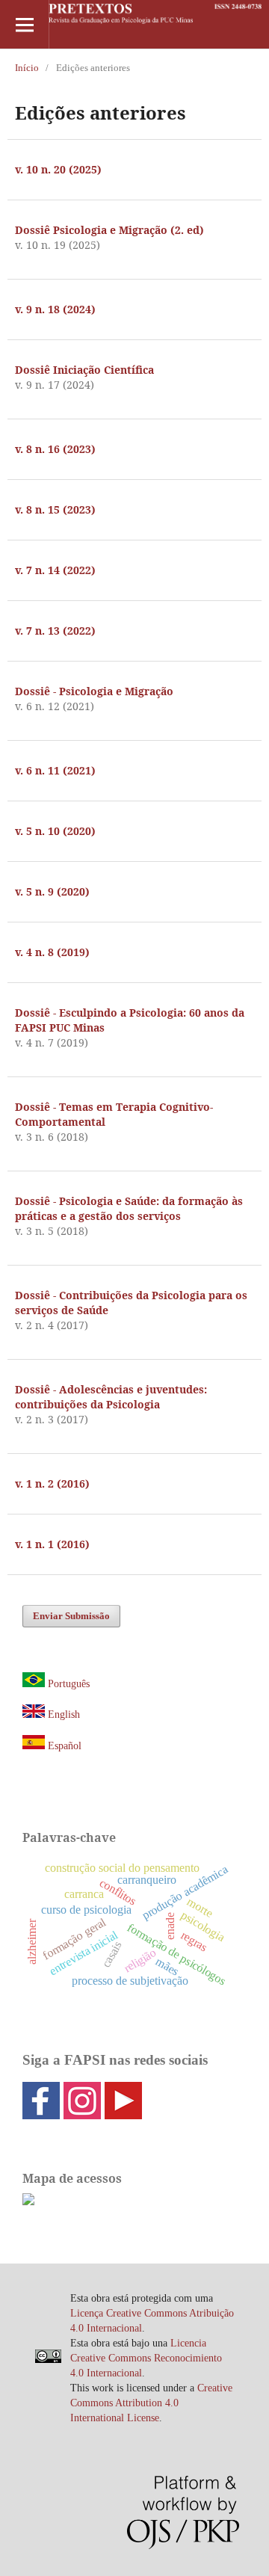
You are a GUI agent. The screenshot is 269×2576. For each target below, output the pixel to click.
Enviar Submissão (71, 1616)
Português (69, 1684)
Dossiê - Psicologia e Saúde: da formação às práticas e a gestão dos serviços (129, 1208)
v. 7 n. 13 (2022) (55, 631)
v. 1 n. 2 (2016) (52, 1483)
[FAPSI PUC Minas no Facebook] (41, 2114)
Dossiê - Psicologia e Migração (94, 691)
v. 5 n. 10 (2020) (55, 831)
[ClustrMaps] (28, 2202)
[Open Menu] (24, 24)
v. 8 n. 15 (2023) (55, 509)
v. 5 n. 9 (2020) (52, 891)
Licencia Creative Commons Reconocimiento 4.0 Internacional (146, 2358)
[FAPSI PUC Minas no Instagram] (82, 2114)
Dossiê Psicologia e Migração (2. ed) (109, 230)
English (64, 1714)
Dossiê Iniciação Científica (84, 370)
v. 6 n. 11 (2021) (55, 770)
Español (63, 1746)
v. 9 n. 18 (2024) (55, 309)
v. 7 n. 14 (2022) (55, 570)
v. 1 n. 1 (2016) (52, 1544)
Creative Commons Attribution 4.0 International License (151, 2403)
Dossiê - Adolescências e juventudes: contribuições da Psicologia (111, 1397)
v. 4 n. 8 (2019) (52, 952)
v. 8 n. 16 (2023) (55, 449)
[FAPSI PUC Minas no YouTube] (123, 2114)
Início (27, 68)
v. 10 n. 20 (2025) (58, 169)
